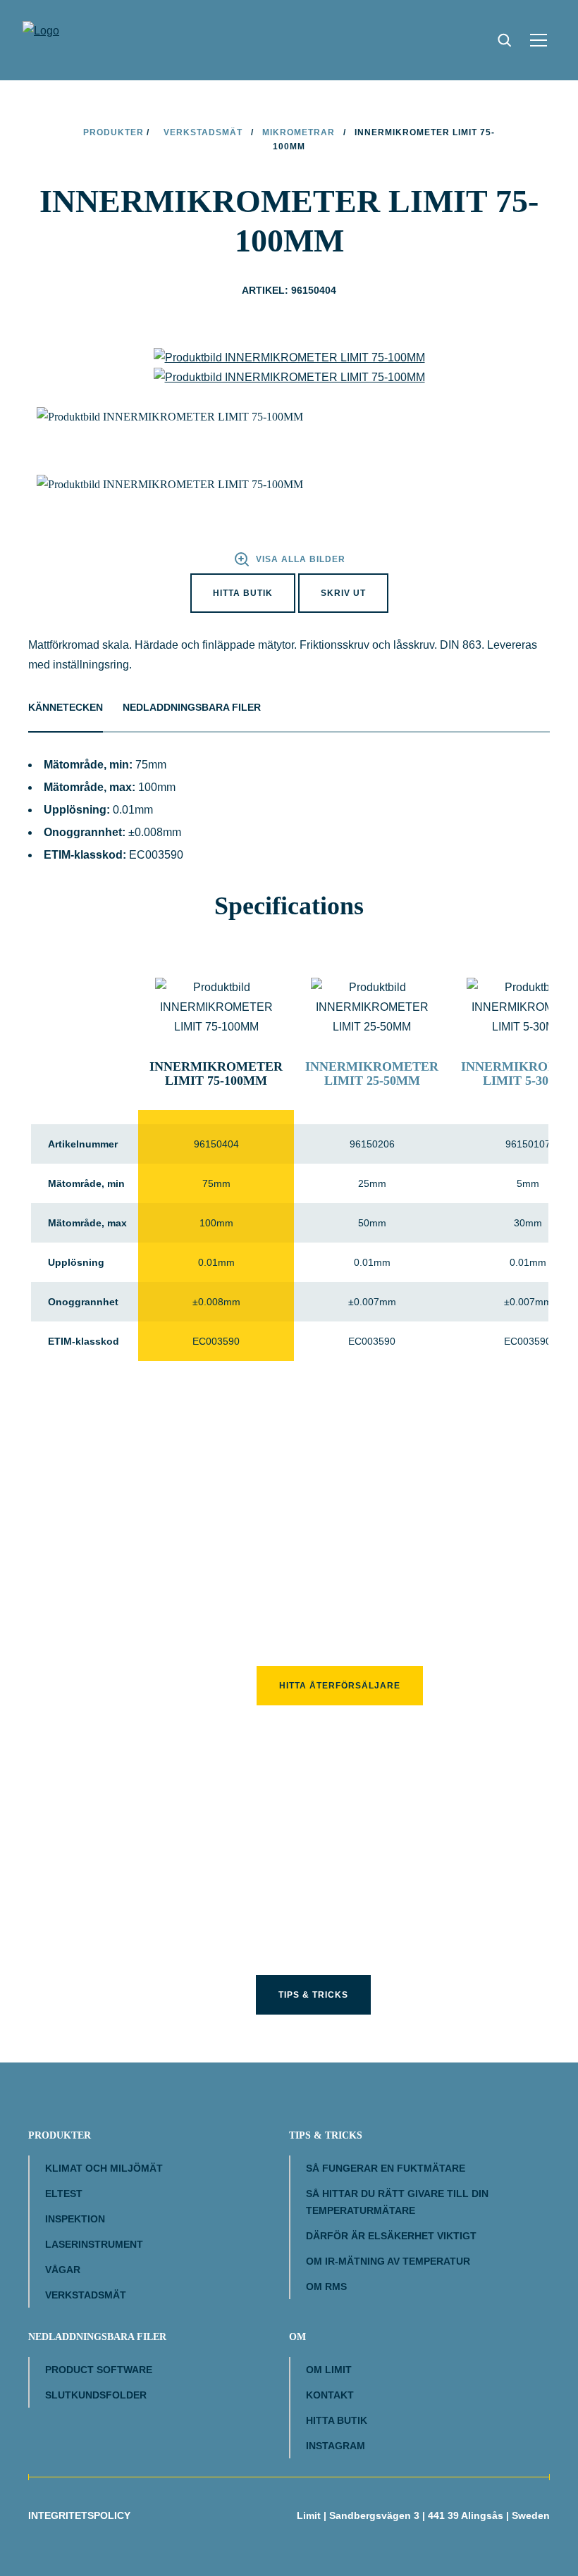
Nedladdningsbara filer (192, 707)
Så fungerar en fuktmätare (386, 2168)
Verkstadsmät (203, 132)
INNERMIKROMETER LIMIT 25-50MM (372, 1074)
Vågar (63, 2270)
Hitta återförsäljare (340, 1686)
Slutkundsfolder (96, 2395)
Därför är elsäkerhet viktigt (391, 2236)
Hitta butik (243, 593)
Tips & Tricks (313, 1995)
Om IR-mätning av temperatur (388, 2261)
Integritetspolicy (79, 2515)
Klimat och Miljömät (104, 2168)
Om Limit (329, 2370)
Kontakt (330, 2395)
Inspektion (75, 2219)
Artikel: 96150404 (289, 290)
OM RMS (326, 2286)
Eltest (64, 2194)
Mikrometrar (299, 132)
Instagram (336, 2446)
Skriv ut (343, 593)
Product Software (99, 2370)
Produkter (113, 132)
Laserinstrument (94, 2244)
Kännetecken (66, 707)
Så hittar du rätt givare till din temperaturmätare (397, 2202)
